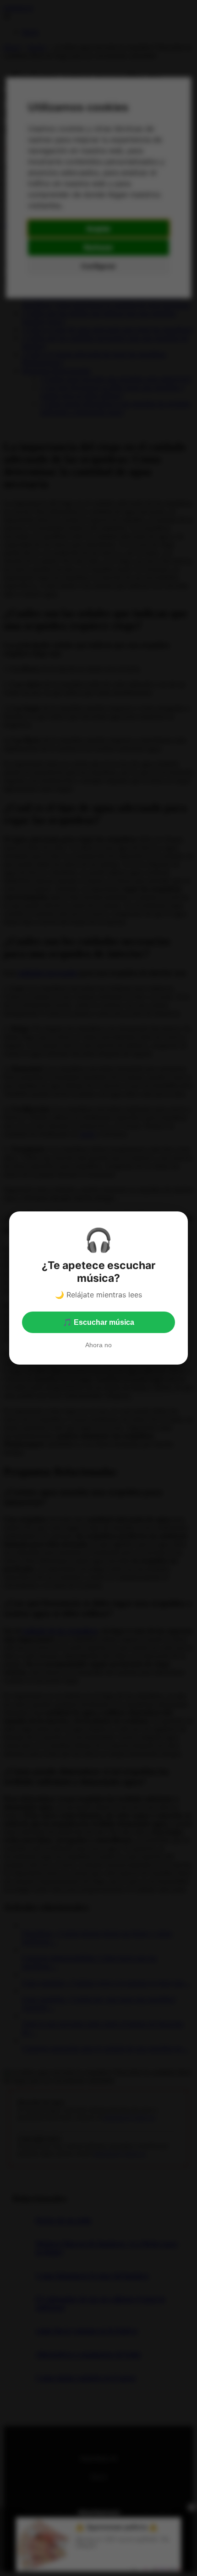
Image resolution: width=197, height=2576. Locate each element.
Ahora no (98, 1345)
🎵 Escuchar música (98, 1322)
